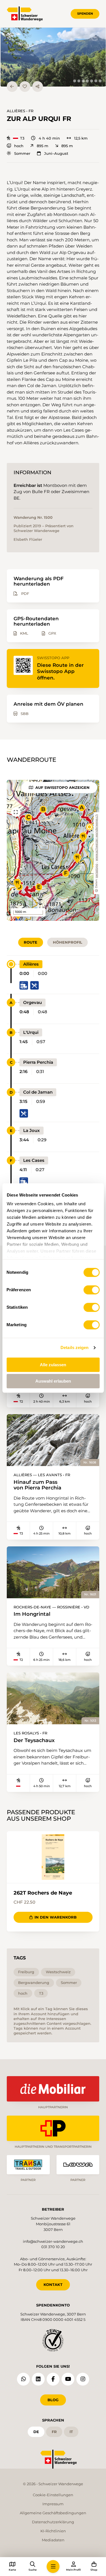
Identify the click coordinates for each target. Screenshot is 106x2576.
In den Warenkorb (56, 1917)
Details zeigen (74, 1347)
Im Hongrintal (32, 1614)
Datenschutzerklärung (53, 2522)
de (36, 2432)
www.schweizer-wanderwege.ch (96, 838)
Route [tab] (31, 942)
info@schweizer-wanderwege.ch (53, 2241)
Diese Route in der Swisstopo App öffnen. (60, 671)
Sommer (22, 154)
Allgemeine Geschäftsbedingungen (53, 2513)
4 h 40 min (49, 138)
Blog (53, 2400)
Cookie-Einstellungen (53, 2495)
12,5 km (81, 138)
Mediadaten (53, 2540)
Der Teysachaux (34, 1740)
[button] (53, 57)
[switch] (91, 1290)
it (71, 2432)
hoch (19, 146)
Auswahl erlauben (53, 1381)
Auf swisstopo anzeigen (62, 787)
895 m (42, 146)
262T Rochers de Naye (43, 1893)
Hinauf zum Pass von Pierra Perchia (37, 1485)
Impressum (53, 2504)
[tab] (74, 81)
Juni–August (56, 154)
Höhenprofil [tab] (68, 942)
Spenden (85, 14)
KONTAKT (53, 2284)
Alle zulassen (53, 1365)
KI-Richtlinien (53, 2531)
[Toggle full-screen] (16, 812)
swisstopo (96, 871)
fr (54, 2432)
